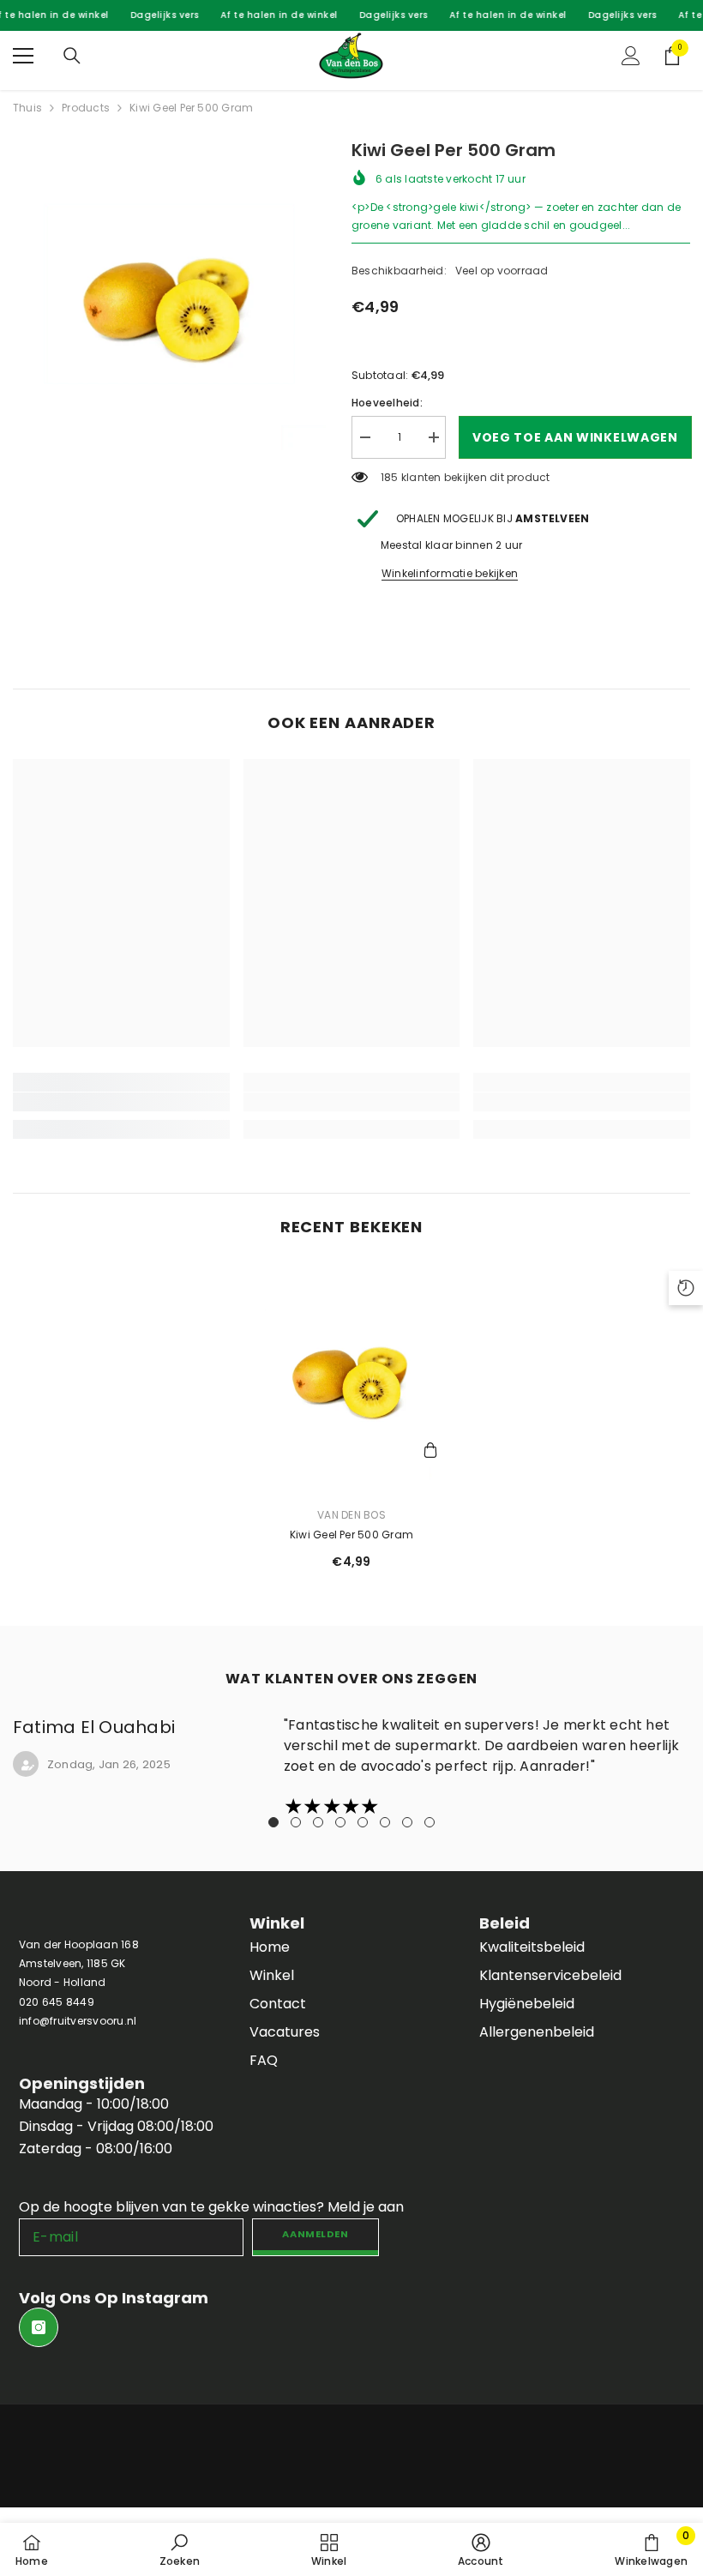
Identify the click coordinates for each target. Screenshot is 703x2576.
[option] (169, 294)
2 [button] (296, 1822)
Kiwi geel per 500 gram (351, 1535)
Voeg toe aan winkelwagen (575, 437)
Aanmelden (315, 2234)
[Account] (631, 56)
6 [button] (385, 1822)
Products (86, 108)
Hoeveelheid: (387, 403)
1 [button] (273, 1822)
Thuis (27, 108)
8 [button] (430, 1822)
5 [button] (363, 1822)
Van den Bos (351, 1515)
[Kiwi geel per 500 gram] (352, 1372)
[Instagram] (39, 2327)
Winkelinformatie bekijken (450, 573)
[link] (121, 1102)
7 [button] (407, 1822)
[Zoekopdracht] (72, 56)
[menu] (23, 56)
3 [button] (318, 1822)
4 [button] (340, 1822)
